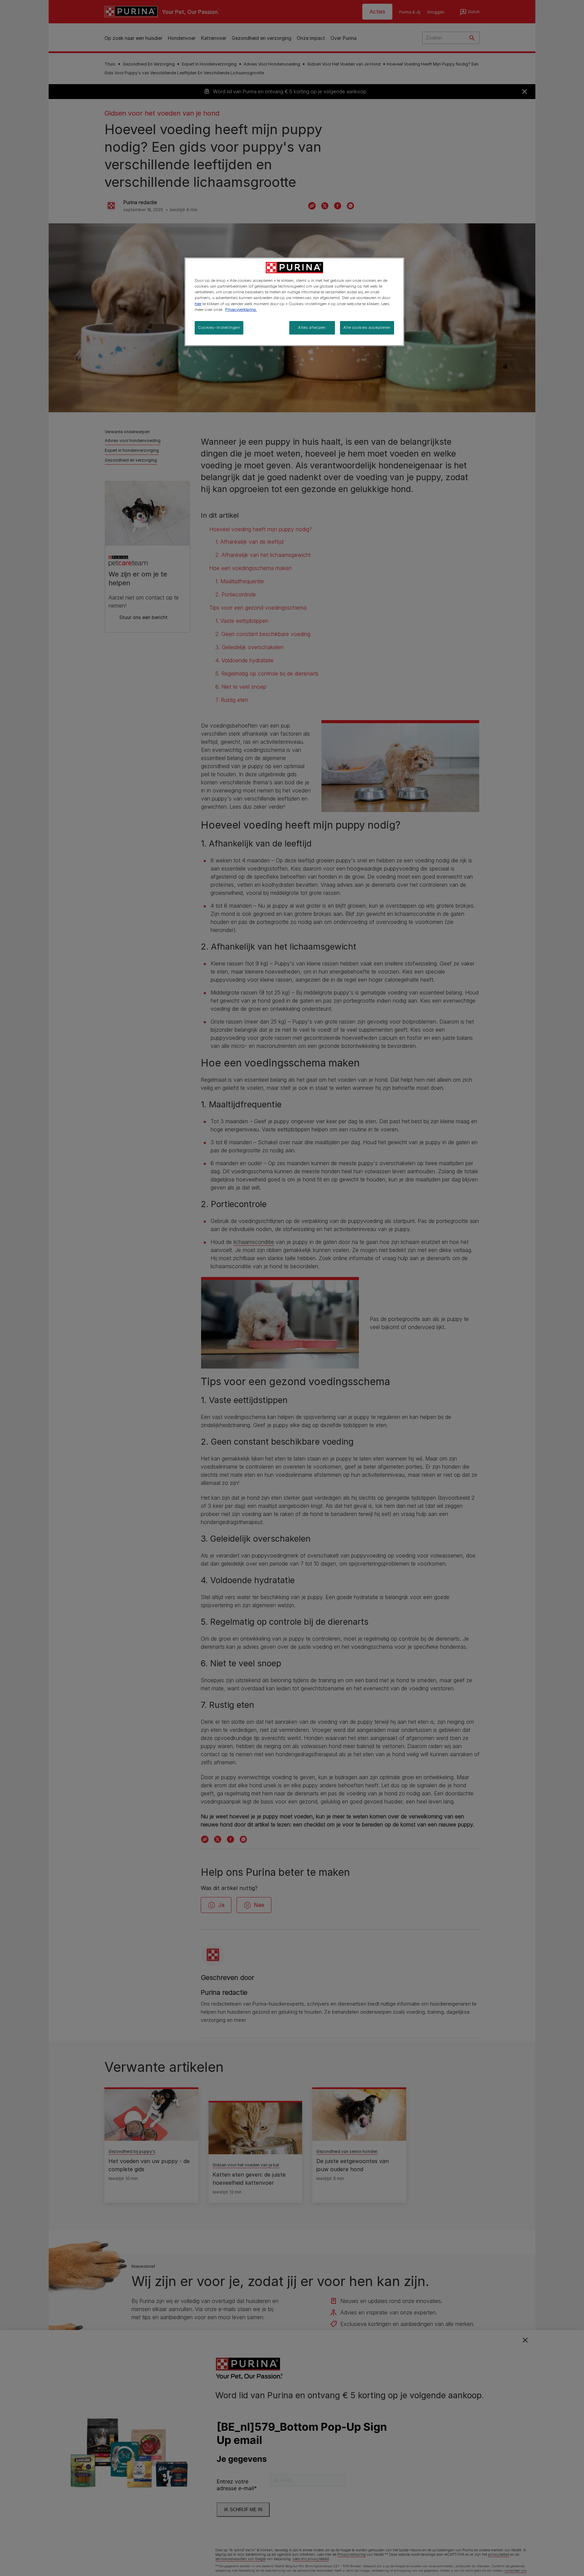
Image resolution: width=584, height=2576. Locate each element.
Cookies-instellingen (219, 327)
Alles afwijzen (312, 327)
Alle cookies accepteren (367, 327)
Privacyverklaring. (241, 310)
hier (198, 304)
